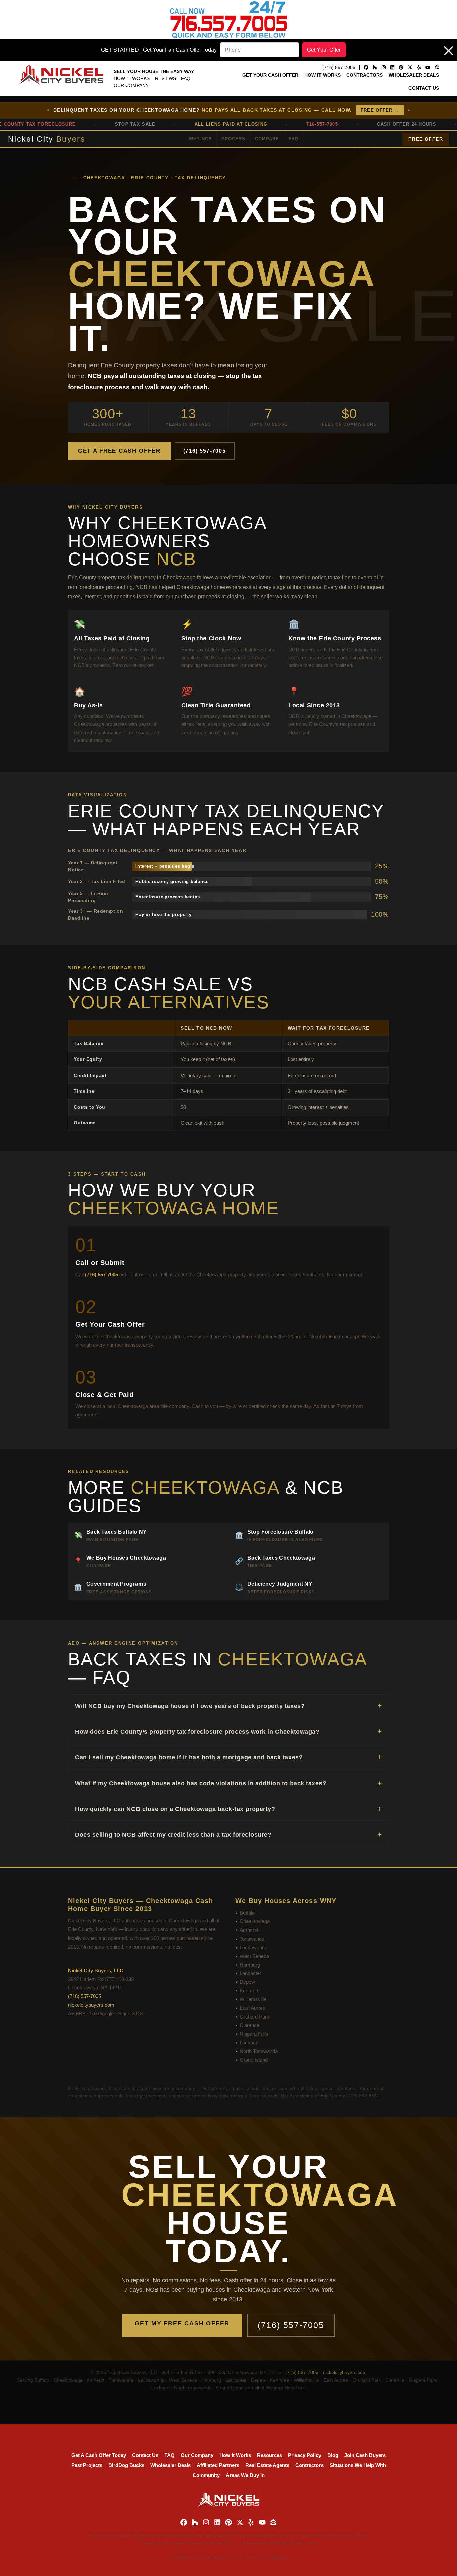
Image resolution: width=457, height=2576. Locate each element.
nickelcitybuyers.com (91, 2005)
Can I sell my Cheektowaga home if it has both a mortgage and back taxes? (189, 1757)
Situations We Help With (358, 2465)
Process (233, 139)
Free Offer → (380, 110)
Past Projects (87, 2465)
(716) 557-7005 (205, 451)
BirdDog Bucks (126, 2465)
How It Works (132, 78)
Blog (333, 2455)
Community (206, 2475)
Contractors (364, 75)
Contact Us (424, 88)
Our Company (131, 85)
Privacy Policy (305, 2455)
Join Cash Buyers (365, 2455)
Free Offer (426, 139)
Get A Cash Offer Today (99, 2455)
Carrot (279, 2557)
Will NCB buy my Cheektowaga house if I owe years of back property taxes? (190, 1706)
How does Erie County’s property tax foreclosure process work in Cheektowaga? (197, 1732)
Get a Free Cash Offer (119, 451)
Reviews (165, 78)
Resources (269, 2455)
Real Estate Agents (267, 2465)
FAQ (186, 78)
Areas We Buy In (245, 2475)
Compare (267, 139)
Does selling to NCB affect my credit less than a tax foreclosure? (173, 1835)
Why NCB (200, 139)
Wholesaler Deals (414, 75)
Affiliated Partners (218, 2465)
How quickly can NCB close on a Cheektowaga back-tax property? (175, 1809)
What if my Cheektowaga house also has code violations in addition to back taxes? (201, 1783)
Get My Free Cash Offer (182, 2323)
